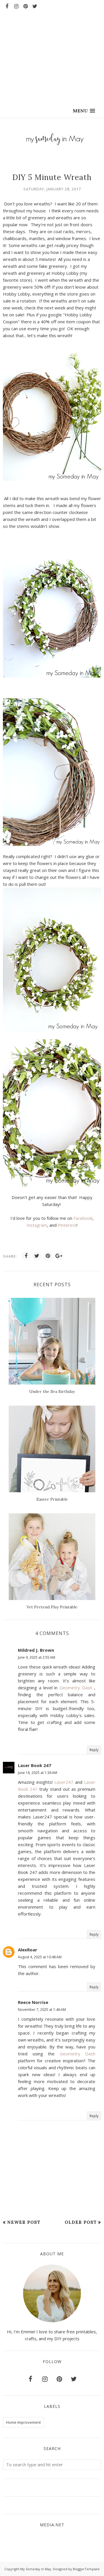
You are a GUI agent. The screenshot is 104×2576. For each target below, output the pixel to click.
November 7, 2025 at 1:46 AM (42, 2010)
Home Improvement (23, 2422)
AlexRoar (28, 1950)
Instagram (37, 1225)
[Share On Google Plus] (59, 1256)
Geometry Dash (76, 1688)
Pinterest (67, 1225)
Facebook (82, 1218)
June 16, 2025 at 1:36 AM (38, 1773)
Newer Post (24, 2222)
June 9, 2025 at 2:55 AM (37, 1657)
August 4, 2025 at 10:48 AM (40, 1957)
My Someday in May (36, 2569)
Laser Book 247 (35, 1765)
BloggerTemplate (86, 2569)
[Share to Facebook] (26, 1256)
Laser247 (64, 1782)
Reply (94, 1750)
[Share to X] (37, 1256)
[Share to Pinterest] (48, 1256)
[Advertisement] (52, 52)
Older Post (81, 2222)
